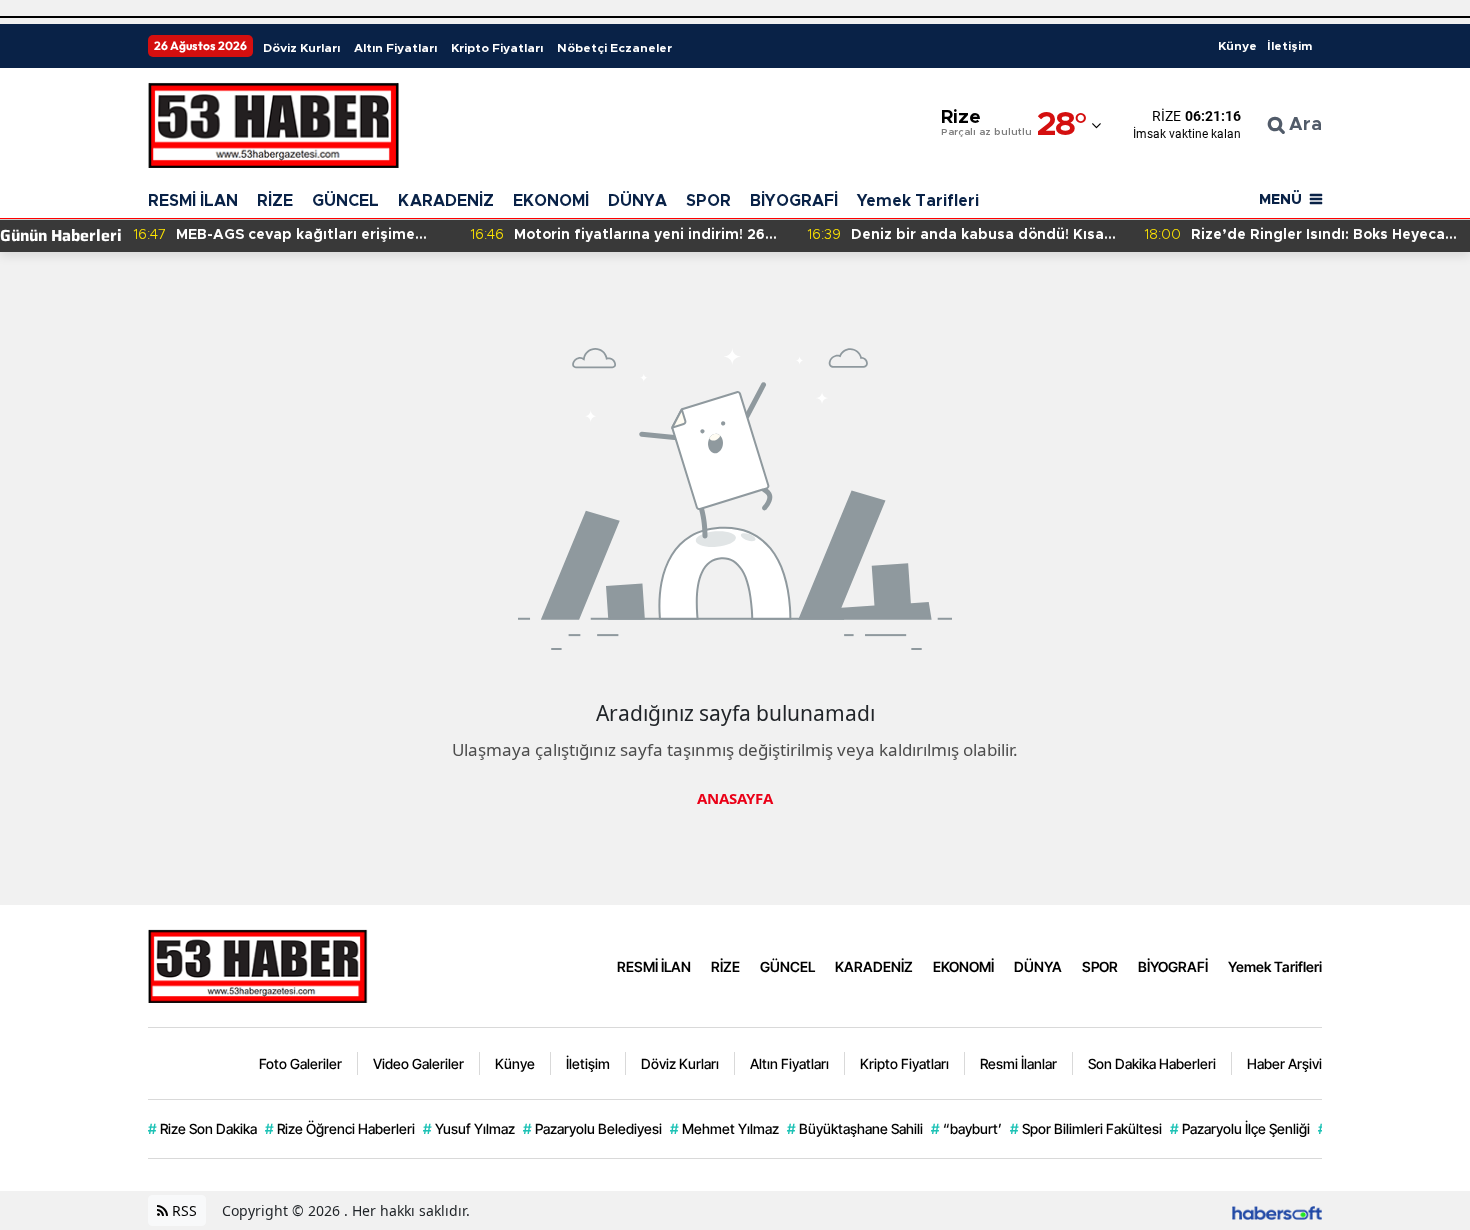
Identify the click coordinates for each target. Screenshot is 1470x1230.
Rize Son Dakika (202, 1128)
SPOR (708, 201)
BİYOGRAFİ (794, 201)
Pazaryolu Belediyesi (592, 1128)
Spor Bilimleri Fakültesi (1086, 1128)
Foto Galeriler (300, 1063)
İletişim (1289, 46)
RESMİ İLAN (193, 201)
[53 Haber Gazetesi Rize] (258, 964)
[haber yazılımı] (1277, 1210)
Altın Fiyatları (395, 48)
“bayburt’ (966, 1128)
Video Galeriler (418, 1063)
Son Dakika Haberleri (1152, 1063)
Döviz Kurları (301, 48)
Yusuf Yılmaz (469, 1128)
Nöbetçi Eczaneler (614, 48)
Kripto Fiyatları (497, 48)
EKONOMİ (551, 201)
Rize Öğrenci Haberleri (340, 1128)
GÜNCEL (345, 201)
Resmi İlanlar (1018, 1063)
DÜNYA (637, 201)
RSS (182, 1210)
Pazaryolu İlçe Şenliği (1240, 1128)
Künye (1237, 46)
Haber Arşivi (1284, 1063)
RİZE (275, 201)
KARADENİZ (446, 201)
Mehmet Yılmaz (724, 1128)
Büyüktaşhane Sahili (855, 1128)
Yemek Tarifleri (918, 201)
